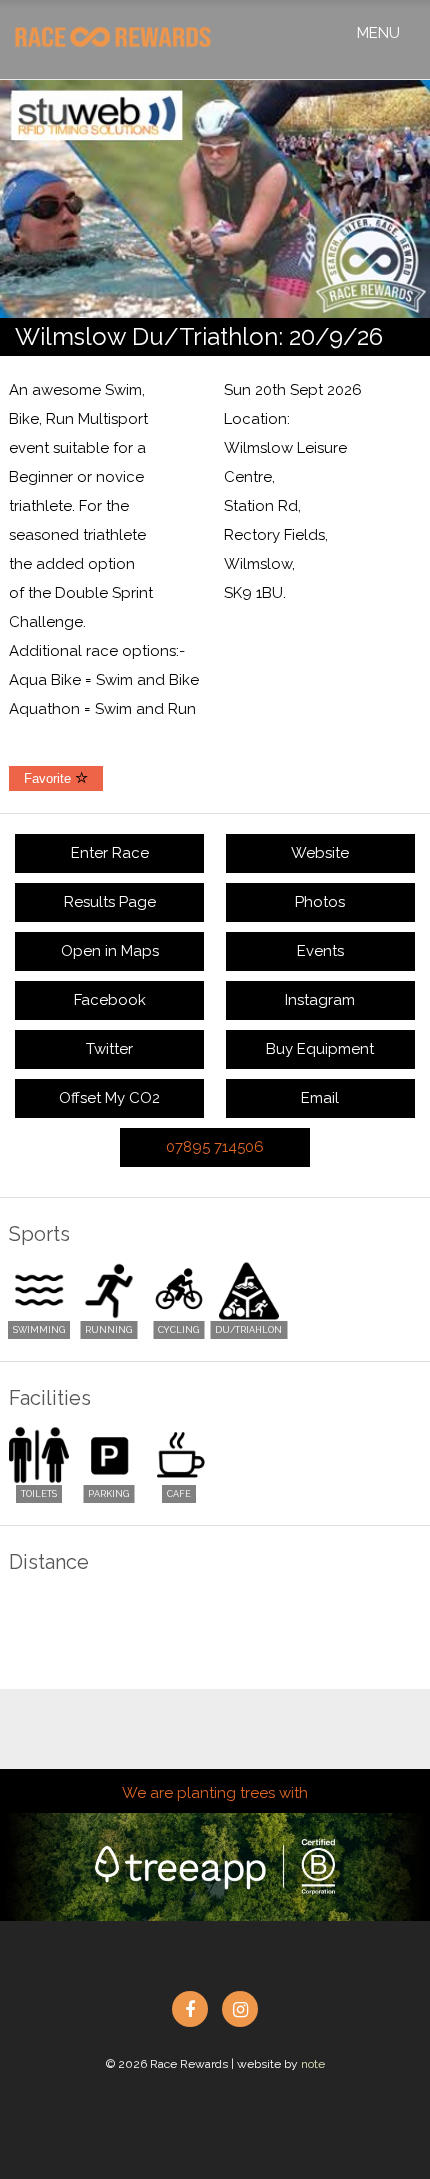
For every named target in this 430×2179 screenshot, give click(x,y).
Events (320, 951)
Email (320, 1098)
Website (320, 853)
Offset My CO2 (109, 1098)
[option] (215, 199)
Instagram (320, 1000)
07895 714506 (215, 1147)
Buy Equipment (320, 1049)
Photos (320, 902)
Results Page (110, 902)
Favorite (49, 778)
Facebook (110, 1000)
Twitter (109, 1049)
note (313, 2064)
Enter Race (110, 853)
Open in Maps (110, 951)
